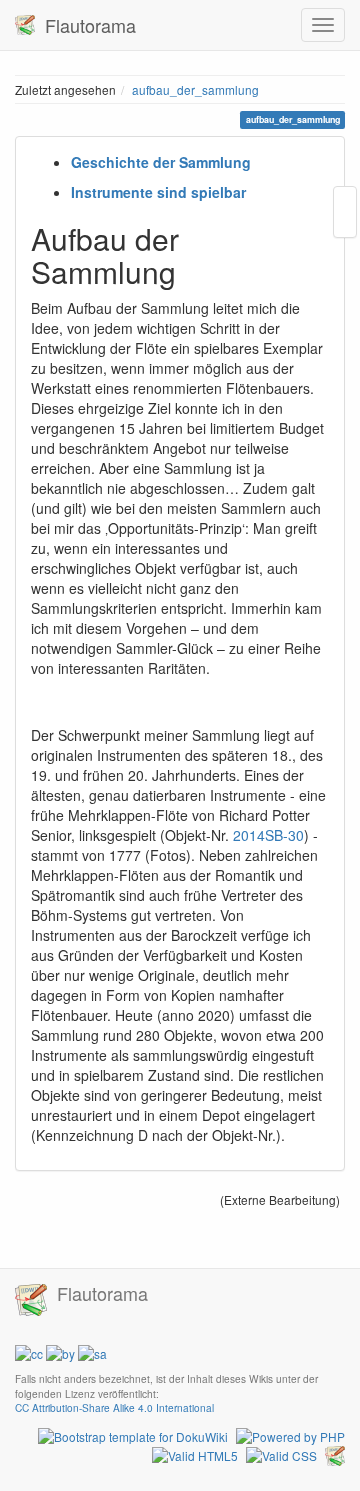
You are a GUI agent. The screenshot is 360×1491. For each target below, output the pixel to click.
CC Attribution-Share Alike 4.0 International (114, 1407)
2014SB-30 (268, 835)
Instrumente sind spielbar (158, 192)
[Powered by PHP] (290, 1433)
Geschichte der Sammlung (161, 162)
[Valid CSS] (281, 1453)
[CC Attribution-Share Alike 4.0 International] (61, 1351)
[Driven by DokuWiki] (335, 1453)
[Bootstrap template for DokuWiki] (133, 1433)
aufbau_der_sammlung (195, 89)
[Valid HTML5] (195, 1453)
